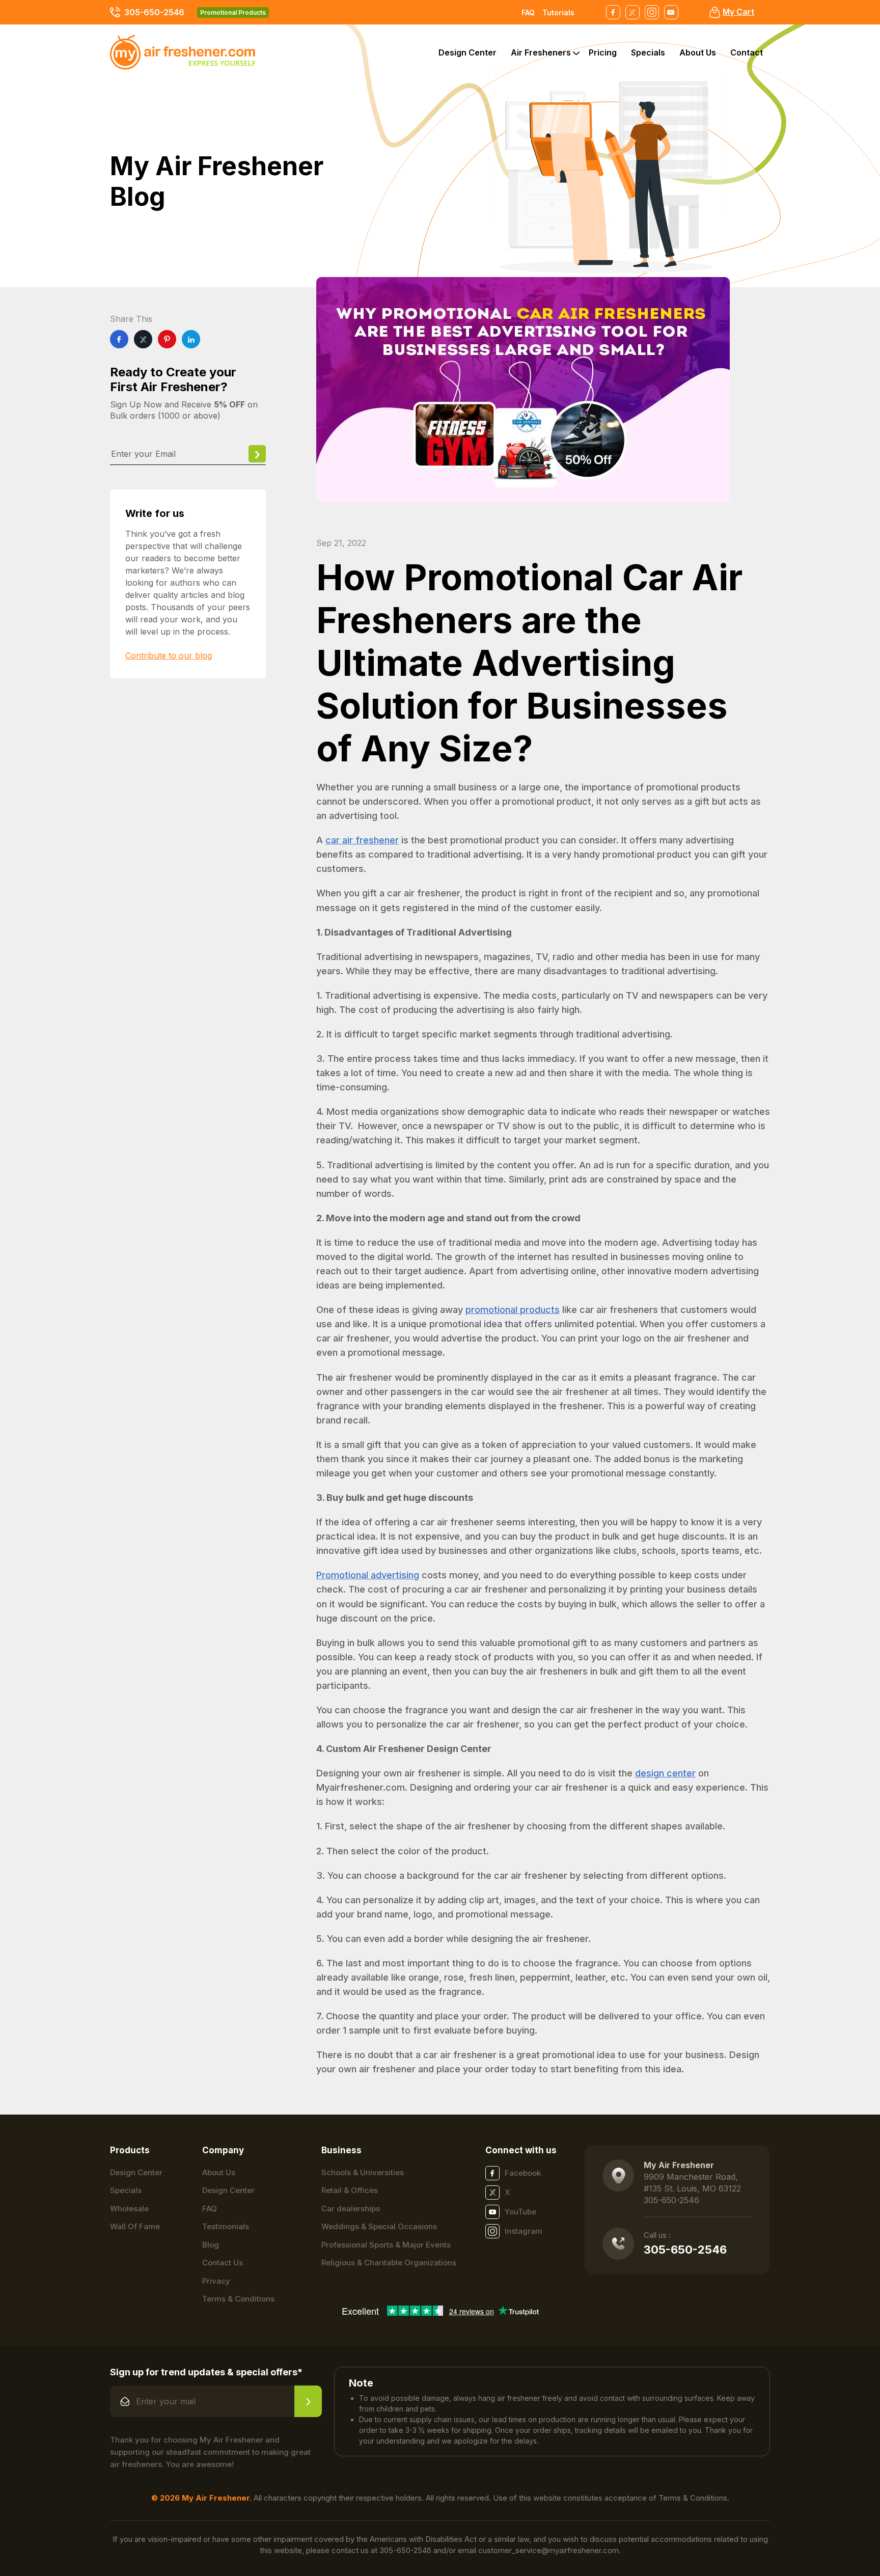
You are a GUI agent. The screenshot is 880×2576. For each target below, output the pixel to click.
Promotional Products (233, 12)
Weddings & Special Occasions (379, 2226)
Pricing (603, 52)
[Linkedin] (191, 339)
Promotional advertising (368, 1575)
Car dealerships (351, 2209)
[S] (308, 2401)
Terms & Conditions (238, 2299)
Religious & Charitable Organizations (389, 2263)
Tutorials (558, 12)
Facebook (523, 2173)
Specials (648, 52)
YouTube (520, 2212)
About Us (698, 52)
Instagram (524, 2231)
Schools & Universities (363, 2172)
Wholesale (129, 2209)
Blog (211, 2245)
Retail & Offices (350, 2190)
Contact (747, 52)
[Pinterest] (167, 339)
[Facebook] (119, 339)
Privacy (216, 2281)
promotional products (513, 1310)
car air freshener (362, 840)
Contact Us (223, 2263)
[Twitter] (143, 339)
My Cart (738, 12)
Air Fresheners (541, 52)
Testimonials (226, 2226)
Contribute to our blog (169, 655)
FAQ (528, 12)
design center (665, 1773)
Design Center (468, 52)
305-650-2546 (154, 12)
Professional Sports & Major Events (386, 2245)
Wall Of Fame (135, 2226)
